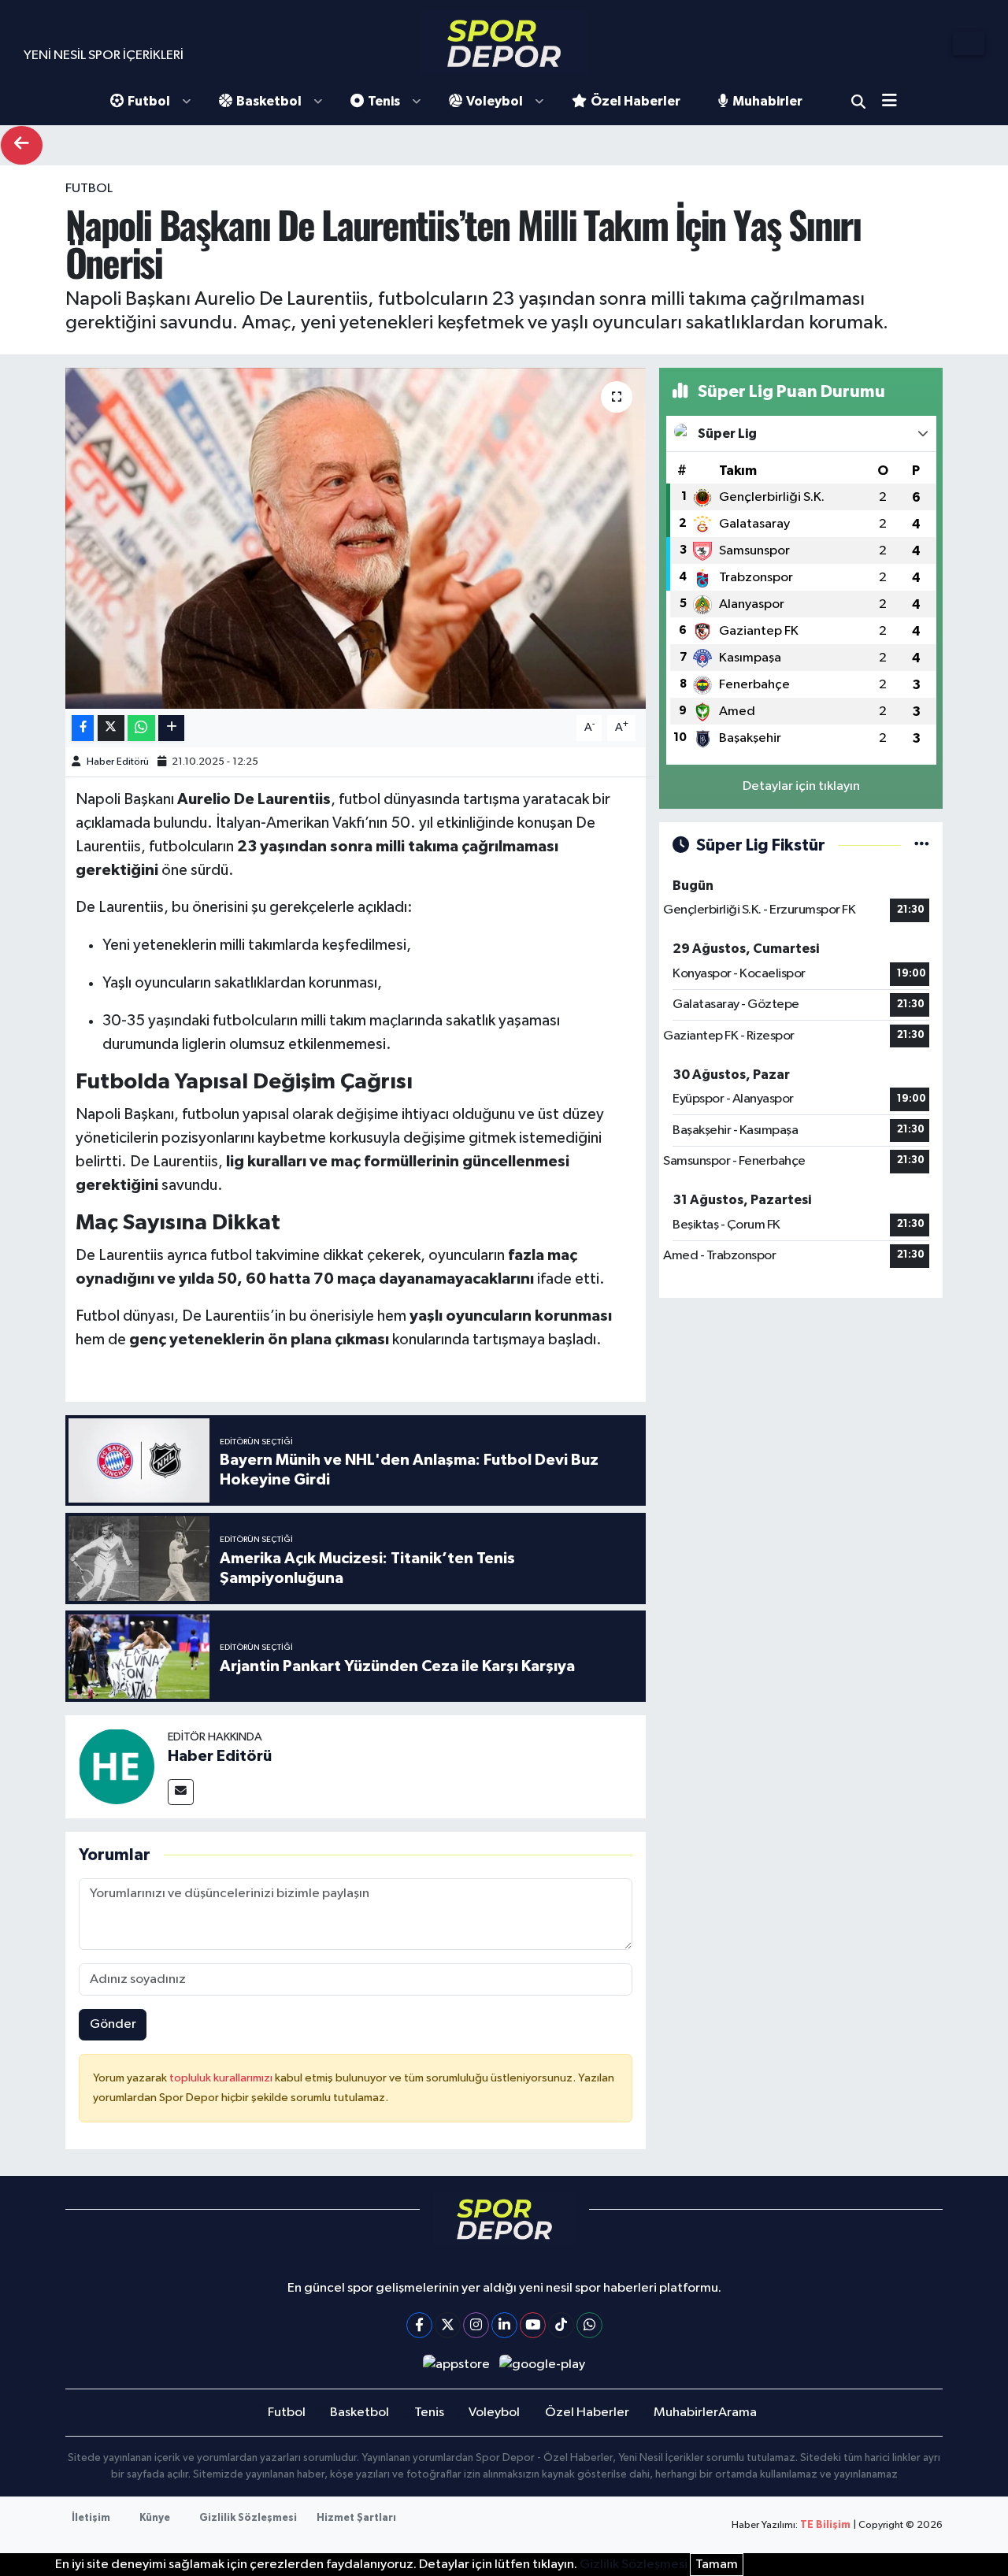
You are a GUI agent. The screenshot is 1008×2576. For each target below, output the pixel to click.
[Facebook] (419, 2325)
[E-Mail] (181, 1792)
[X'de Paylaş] (111, 728)
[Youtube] (533, 2325)
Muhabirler (767, 101)
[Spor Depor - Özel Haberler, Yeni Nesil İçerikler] (504, 43)
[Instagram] (476, 2325)
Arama (858, 102)
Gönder (113, 2024)
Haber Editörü (118, 762)
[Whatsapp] (589, 2325)
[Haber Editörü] (117, 1766)
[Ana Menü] (895, 102)
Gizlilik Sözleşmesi (248, 2518)
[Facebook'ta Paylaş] (83, 728)
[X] (448, 2325)
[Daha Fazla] (171, 728)
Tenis (384, 101)
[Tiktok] (561, 2325)
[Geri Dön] (22, 145)
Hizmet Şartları (356, 2518)
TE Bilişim (825, 2525)
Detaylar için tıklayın (801, 786)
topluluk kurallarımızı (222, 2078)
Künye (155, 2518)
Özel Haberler (636, 101)
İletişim (91, 2518)
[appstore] (456, 2365)
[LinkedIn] (504, 2325)
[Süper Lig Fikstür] (922, 845)
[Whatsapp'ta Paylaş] (141, 728)
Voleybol (495, 101)
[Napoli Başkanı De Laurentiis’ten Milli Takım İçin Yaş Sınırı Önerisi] (356, 538)
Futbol (149, 101)
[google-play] (543, 2365)
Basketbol (269, 101)
